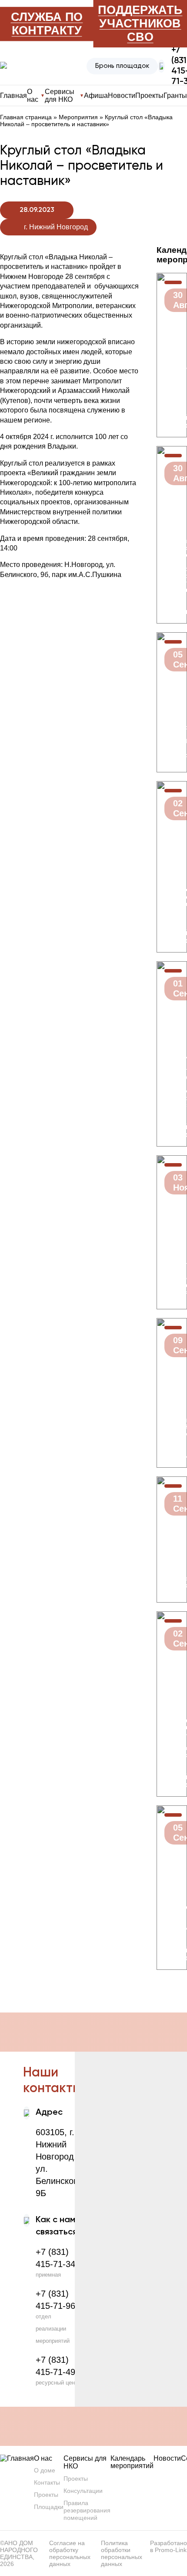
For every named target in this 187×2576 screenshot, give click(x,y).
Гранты (175, 96)
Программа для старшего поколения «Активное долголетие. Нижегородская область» (172, 1080)
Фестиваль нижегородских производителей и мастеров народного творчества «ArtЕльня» (172, 565)
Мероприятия (78, 117)
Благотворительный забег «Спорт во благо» (172, 382)
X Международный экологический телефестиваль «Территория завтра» (172, 893)
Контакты (47, 2482)
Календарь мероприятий (132, 2462)
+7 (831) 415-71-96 (55, 2300)
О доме (45, 2470)
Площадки (49, 2507)
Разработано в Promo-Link (169, 2546)
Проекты (149, 96)
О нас (43, 2458)
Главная (13, 96)
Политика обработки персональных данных (122, 2553)
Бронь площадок (122, 66)
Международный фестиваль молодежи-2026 (172, 1578)
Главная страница (26, 117)
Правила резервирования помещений (87, 2510)
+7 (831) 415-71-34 (55, 2258)
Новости (122, 96)
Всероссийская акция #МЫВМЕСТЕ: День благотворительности (172, 741)
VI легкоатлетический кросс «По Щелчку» (172, 1914)
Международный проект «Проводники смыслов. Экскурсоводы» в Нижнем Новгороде (172, 1731)
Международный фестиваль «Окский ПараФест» (172, 1423)
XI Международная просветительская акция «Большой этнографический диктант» (172, 1271)
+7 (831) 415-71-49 (55, 2366)
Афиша (96, 96)
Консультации (83, 2491)
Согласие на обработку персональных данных (70, 2553)
